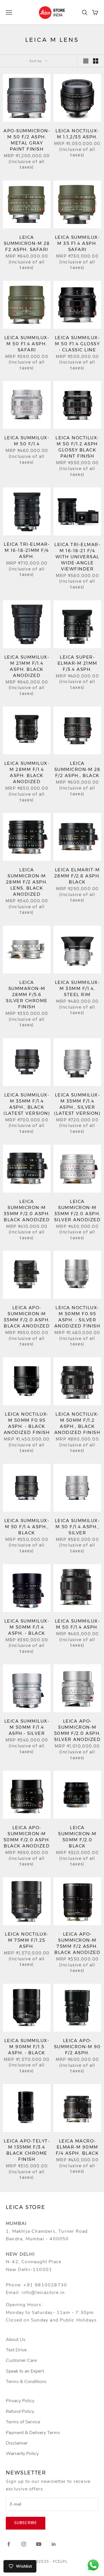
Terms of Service (23, 2422)
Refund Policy (20, 2411)
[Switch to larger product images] (86, 61)
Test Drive (16, 2350)
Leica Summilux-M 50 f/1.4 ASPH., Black (27, 1527)
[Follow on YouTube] (39, 2544)
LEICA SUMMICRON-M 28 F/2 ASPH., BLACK (77, 769)
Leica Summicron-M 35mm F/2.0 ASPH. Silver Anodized (77, 1211)
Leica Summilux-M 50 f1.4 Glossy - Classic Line (77, 344)
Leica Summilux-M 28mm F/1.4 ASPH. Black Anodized (27, 772)
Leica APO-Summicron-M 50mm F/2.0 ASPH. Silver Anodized (77, 1730)
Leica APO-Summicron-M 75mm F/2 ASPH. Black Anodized (77, 1943)
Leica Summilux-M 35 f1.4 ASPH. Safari (77, 243)
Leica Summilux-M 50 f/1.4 (27, 441)
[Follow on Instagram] (24, 2544)
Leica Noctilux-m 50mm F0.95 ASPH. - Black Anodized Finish (27, 1423)
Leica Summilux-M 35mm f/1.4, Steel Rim (77, 988)
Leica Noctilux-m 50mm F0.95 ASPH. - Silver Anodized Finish (77, 1317)
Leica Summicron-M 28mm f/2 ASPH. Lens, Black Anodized (27, 882)
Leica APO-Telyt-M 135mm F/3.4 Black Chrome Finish (27, 2150)
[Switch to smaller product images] (96, 61)
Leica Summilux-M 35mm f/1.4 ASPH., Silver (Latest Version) (77, 1104)
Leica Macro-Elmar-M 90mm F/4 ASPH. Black (77, 2147)
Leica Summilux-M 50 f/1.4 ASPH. (77, 1624)
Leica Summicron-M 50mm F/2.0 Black (77, 1837)
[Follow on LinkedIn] (54, 2544)
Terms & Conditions (26, 2382)
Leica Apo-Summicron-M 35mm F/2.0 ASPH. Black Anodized (27, 1317)
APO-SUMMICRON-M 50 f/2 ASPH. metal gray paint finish (27, 140)
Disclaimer (17, 2443)
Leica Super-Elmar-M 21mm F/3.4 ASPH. (77, 663)
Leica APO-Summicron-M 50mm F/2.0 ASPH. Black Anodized (27, 1837)
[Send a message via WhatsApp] (93, 2565)
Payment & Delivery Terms (33, 2433)
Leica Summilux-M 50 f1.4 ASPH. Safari (27, 344)
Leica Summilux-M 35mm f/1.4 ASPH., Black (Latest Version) (27, 1104)
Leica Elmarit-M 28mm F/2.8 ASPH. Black (77, 876)
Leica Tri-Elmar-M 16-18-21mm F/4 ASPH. (27, 550)
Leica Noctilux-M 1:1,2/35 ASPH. (77, 134)
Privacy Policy (20, 2401)
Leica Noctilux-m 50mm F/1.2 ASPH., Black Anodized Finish (77, 1423)
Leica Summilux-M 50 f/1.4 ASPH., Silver (77, 1527)
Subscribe (26, 2523)
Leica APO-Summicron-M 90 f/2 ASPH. (77, 2047)
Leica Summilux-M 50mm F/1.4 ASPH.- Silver (27, 1727)
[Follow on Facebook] (9, 2544)
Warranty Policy (22, 2454)
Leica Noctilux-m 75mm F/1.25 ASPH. (27, 1940)
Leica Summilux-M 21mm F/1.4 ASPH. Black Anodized (27, 666)
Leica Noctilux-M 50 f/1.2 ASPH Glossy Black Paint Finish (77, 447)
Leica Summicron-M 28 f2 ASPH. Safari (27, 243)
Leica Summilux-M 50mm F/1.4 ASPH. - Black (27, 1627)
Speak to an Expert (25, 2371)
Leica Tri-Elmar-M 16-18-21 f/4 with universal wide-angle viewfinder (77, 557)
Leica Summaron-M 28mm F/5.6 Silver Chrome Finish (27, 995)
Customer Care (21, 2360)
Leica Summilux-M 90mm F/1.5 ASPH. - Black (27, 2047)
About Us (16, 2340)
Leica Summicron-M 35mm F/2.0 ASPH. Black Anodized (27, 1211)
